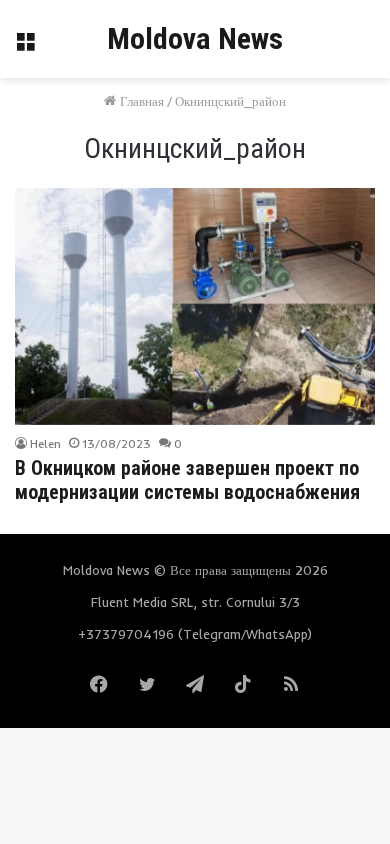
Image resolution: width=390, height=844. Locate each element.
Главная (140, 101)
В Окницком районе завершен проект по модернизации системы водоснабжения (187, 480)
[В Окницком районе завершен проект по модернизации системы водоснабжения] (194, 306)
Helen (45, 443)
